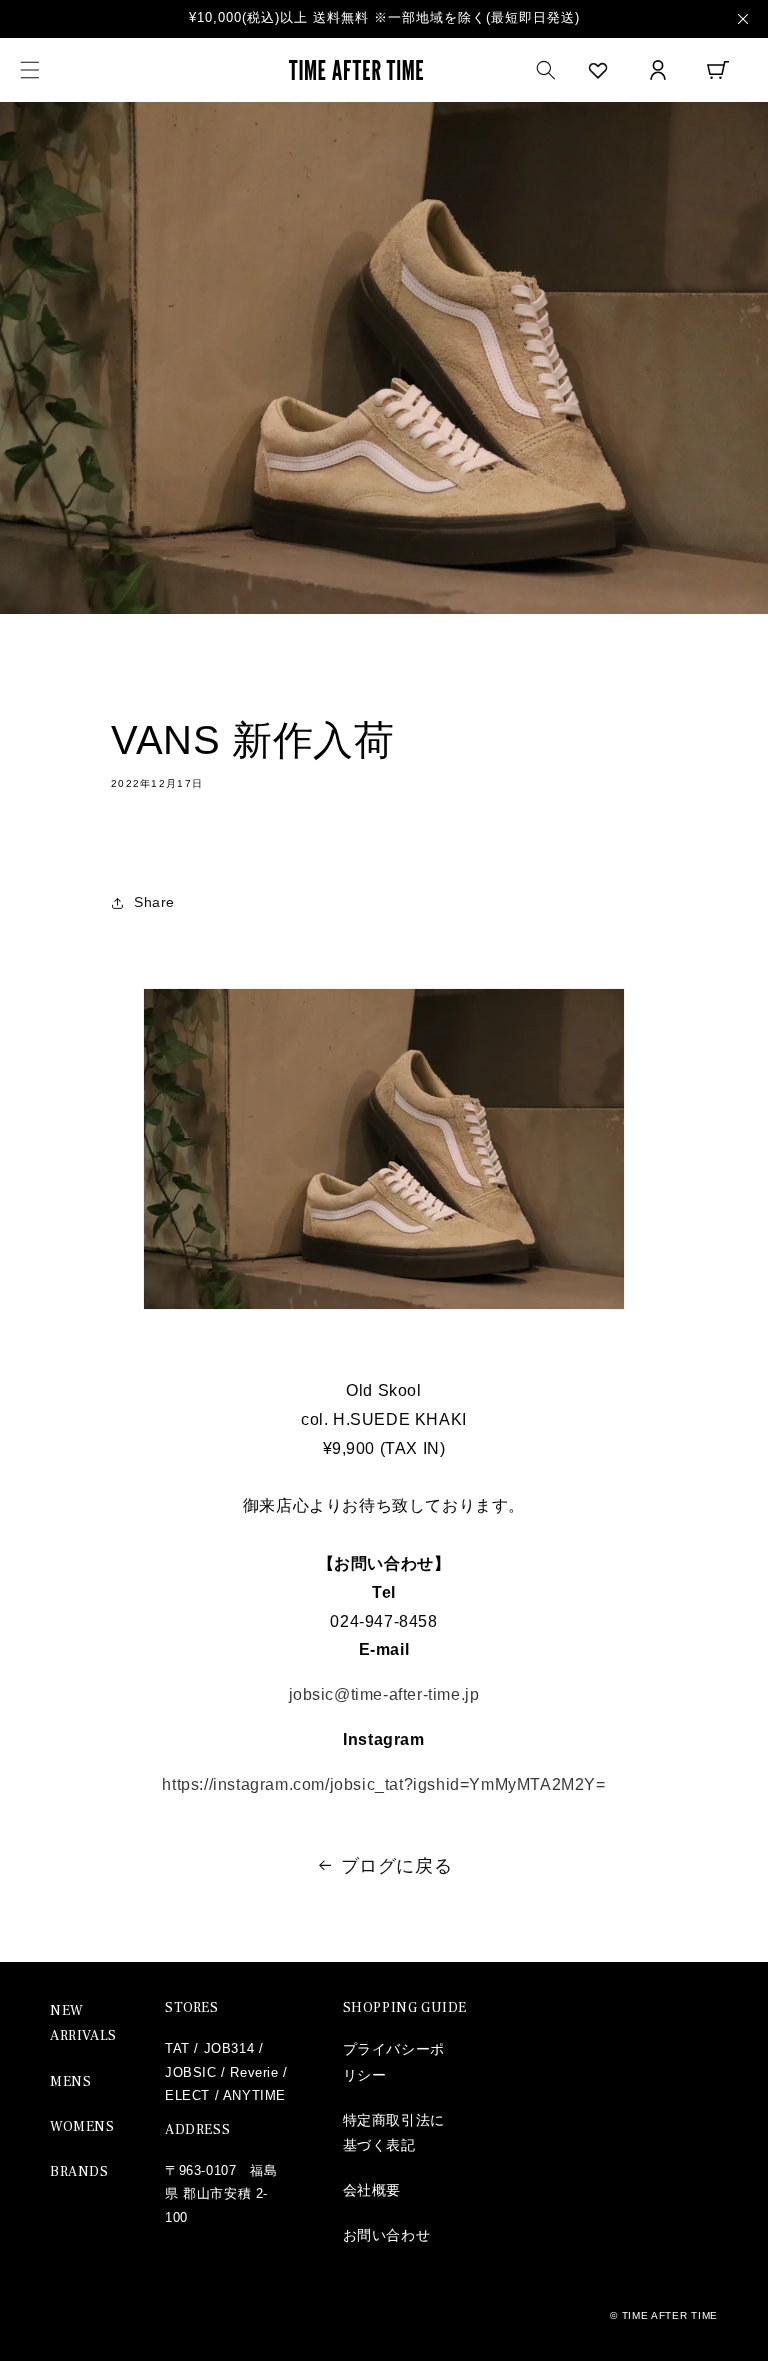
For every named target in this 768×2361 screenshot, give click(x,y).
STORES (192, 2008)
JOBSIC (191, 2072)
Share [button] (154, 902)
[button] (30, 70)
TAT (177, 2048)
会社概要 (372, 2190)
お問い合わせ (387, 2235)
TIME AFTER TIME (670, 2315)
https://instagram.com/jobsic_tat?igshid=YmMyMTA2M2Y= (383, 1784)
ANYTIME (254, 2095)
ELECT (187, 2095)
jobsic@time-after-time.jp (384, 1694)
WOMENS (82, 2127)
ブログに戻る (397, 1866)
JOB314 (229, 2048)
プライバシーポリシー (394, 2061)
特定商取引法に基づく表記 (394, 2132)
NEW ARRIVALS (83, 2023)
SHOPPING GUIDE (405, 2008)
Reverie (254, 2072)
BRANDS (79, 2172)
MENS (70, 2082)
